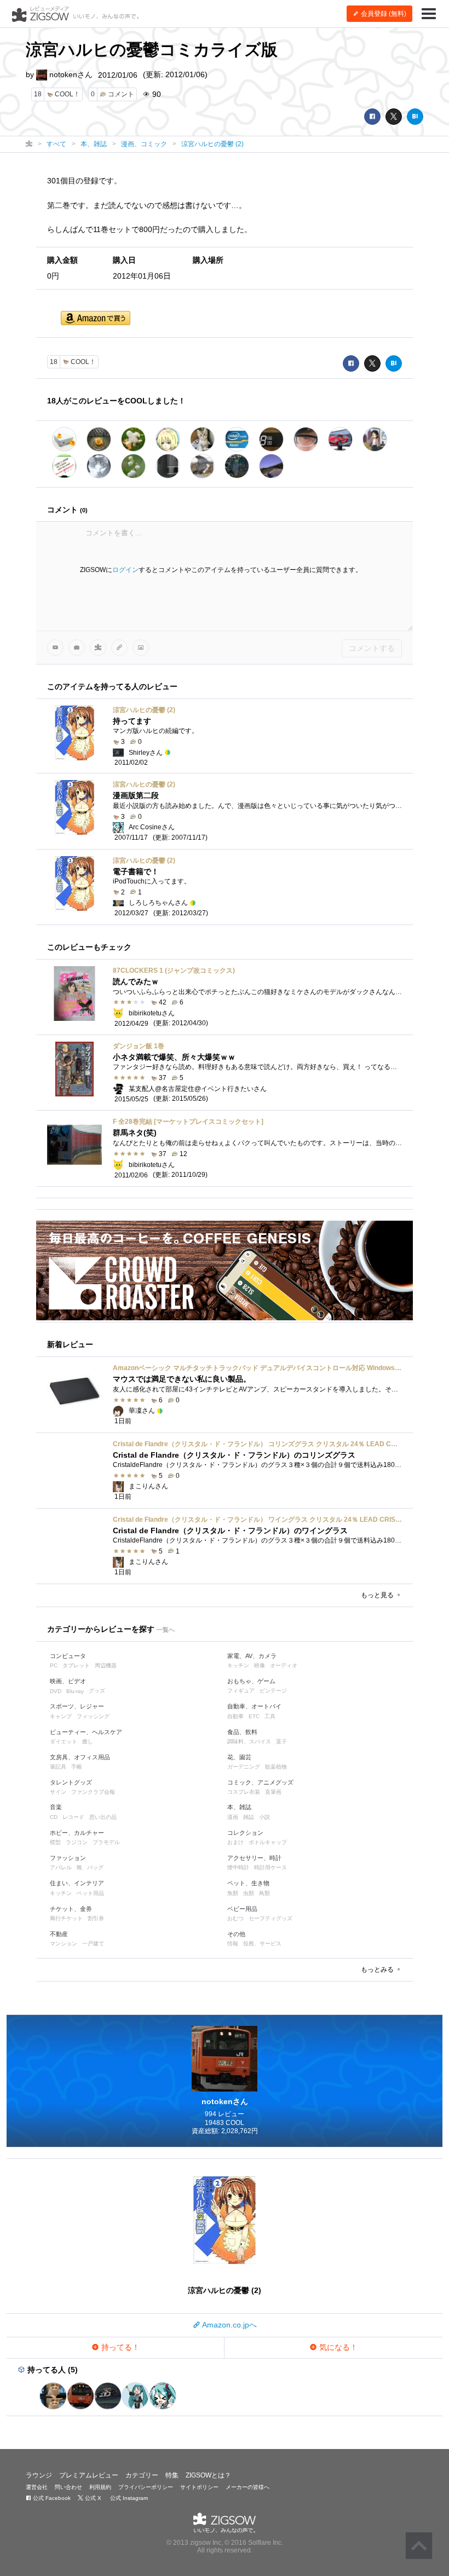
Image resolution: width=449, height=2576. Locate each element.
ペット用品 (90, 1893)
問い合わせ (68, 2487)
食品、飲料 (242, 1732)
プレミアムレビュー (89, 2475)
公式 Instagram (128, 2498)
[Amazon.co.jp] (96, 319)
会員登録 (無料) (383, 14)
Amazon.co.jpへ (229, 2325)
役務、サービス (262, 1943)
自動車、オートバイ (254, 1706)
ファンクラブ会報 (93, 1792)
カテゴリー (142, 2475)
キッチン (238, 1665)
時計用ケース (270, 1867)
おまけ (235, 1842)
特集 (172, 2475)
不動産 (59, 1934)
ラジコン (77, 1842)
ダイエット (64, 1742)
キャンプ (61, 1716)
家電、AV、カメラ (252, 1656)
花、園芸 (239, 1757)
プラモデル (106, 1842)
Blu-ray (75, 1691)
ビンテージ (273, 1691)
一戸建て (93, 1943)
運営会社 (37, 2487)
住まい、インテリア (77, 1883)
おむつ (235, 1918)
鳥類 (264, 1893)
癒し (88, 1742)
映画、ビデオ (68, 1681)
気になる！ (337, 2347)
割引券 (96, 1918)
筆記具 (58, 1767)
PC (54, 1665)
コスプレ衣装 (244, 1792)
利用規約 (100, 2487)
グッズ (97, 1691)
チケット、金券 (71, 1909)
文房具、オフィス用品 (80, 1757)
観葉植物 (276, 1767)
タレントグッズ (71, 1782)
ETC (254, 1716)
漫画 (233, 1817)
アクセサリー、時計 (254, 1858)
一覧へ (166, 1630)
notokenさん (70, 74)
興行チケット (66, 1918)
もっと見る (378, 1595)
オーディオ (284, 1665)
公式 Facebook (51, 2498)
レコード (73, 1817)
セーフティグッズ (270, 1918)
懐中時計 (238, 1867)
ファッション (68, 1858)
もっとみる (378, 1969)
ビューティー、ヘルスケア (86, 1732)
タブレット (76, 1665)
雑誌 (249, 1817)
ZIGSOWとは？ (208, 2475)
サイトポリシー (199, 2487)
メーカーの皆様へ (247, 2487)
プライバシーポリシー (146, 2487)
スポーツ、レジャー (77, 1706)
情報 (233, 1943)
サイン (58, 1792)
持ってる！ (119, 2347)
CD (54, 1817)
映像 (260, 1665)
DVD (56, 1691)
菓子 (281, 1742)
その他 (236, 1934)
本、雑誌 (239, 1807)
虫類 (249, 1893)
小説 (264, 1817)
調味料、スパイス (249, 1742)
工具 (270, 1716)
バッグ (95, 1867)
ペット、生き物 (248, 1883)
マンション (64, 1943)
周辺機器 (106, 1665)
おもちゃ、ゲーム (251, 1681)
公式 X (92, 2498)
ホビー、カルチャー (77, 1833)
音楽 (56, 1807)
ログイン (125, 570)
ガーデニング (244, 1767)
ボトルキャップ (268, 1842)
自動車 (235, 1716)
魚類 (233, 1893)
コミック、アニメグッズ (260, 1782)
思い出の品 (103, 1817)
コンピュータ (68, 1656)
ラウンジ (39, 2475)
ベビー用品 (242, 1909)
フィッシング (93, 1716)
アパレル (61, 1867)
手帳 (77, 1767)
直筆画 (273, 1792)
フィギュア (241, 1691)
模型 (55, 1842)
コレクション (245, 1833)
